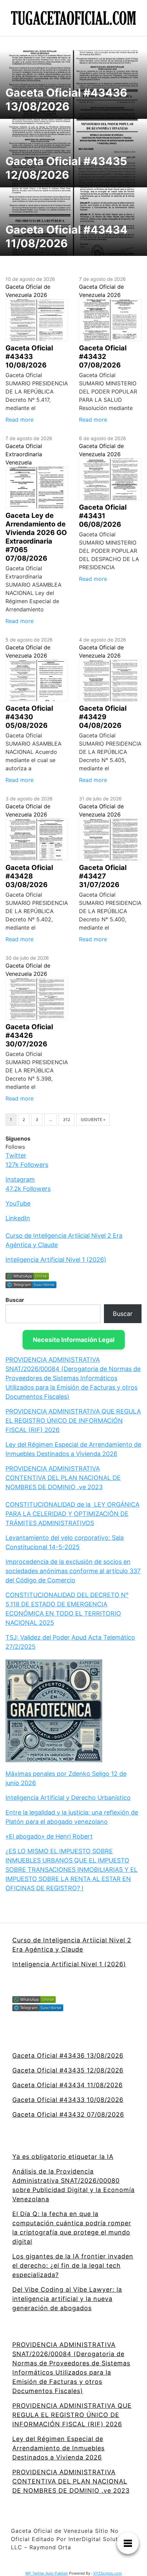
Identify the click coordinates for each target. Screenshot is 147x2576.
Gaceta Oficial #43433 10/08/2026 (68, 2100)
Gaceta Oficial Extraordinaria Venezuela (24, 454)
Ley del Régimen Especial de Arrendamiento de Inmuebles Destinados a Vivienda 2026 (58, 2448)
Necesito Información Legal (74, 1340)
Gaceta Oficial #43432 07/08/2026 (68, 2114)
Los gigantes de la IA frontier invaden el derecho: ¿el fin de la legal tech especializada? (73, 2266)
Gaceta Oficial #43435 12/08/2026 (68, 2070)
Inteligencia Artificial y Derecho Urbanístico (68, 1798)
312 (66, 1119)
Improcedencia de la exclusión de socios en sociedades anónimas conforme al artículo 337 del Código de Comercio (73, 1571)
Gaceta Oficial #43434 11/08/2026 (68, 2085)
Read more (19, 420)
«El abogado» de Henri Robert (49, 1836)
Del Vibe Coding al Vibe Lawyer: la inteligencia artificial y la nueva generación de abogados (67, 2299)
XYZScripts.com (108, 2573)
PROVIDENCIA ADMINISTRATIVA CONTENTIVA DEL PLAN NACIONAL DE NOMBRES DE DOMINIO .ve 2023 (63, 1478)
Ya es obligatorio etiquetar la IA (63, 2157)
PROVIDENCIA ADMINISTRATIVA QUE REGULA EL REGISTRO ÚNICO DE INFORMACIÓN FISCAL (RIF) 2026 (73, 1421)
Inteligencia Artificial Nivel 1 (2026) (56, 1260)
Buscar (15, 1300)
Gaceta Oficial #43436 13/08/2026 (68, 2056)
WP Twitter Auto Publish (47, 2573)
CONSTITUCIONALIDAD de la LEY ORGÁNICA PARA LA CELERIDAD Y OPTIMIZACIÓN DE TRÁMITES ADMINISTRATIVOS (72, 1514)
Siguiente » (93, 1119)
